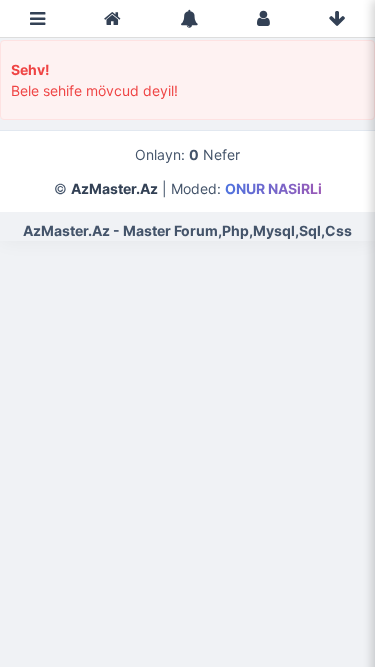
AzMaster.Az (114, 188)
